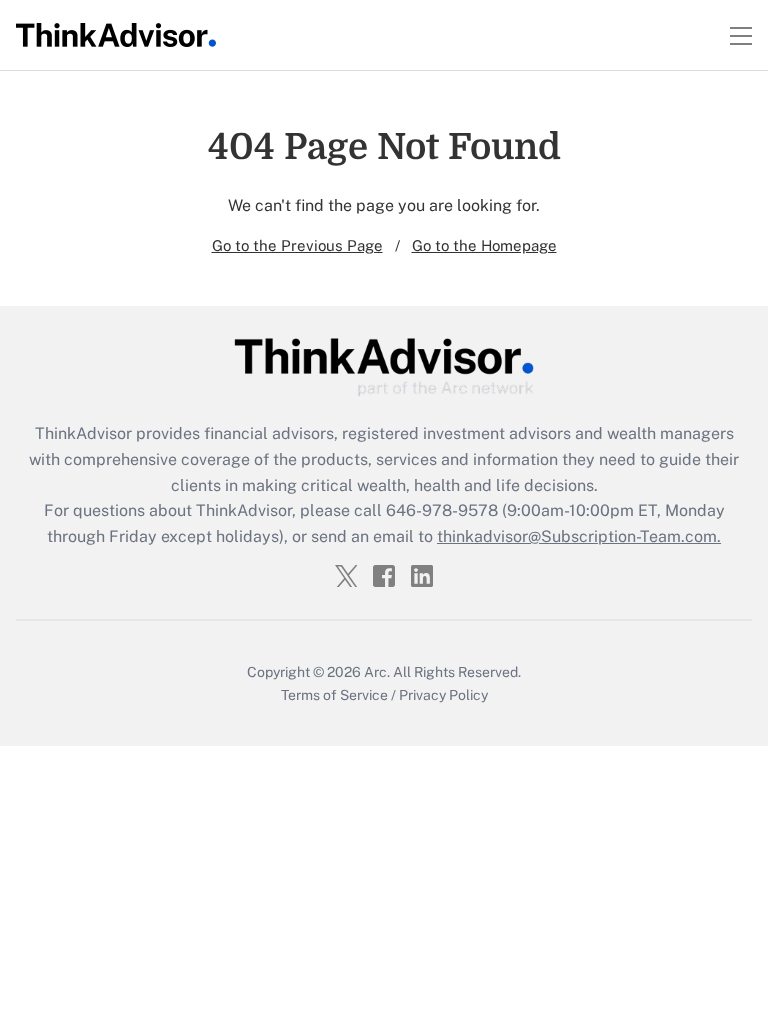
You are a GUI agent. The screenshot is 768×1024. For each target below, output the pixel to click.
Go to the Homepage (484, 245)
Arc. (377, 672)
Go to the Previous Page (297, 245)
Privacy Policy (443, 695)
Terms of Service (334, 695)
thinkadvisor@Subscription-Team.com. (579, 536)
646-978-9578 (442, 510)
